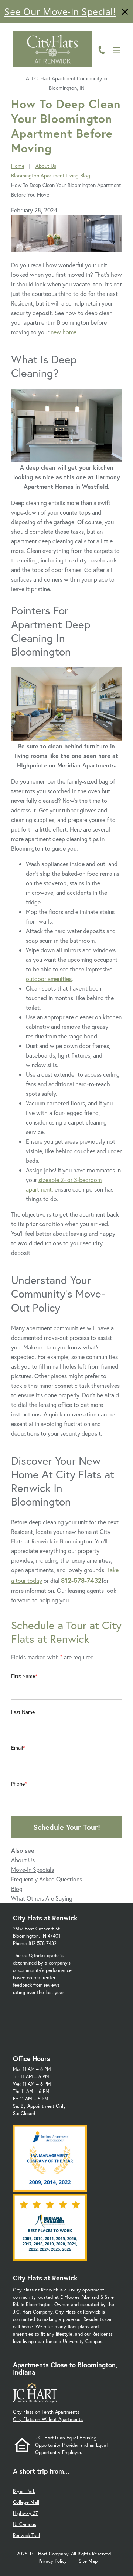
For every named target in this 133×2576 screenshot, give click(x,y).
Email (17, 1748)
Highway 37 (25, 2513)
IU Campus (25, 2524)
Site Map (88, 2561)
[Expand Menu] (119, 38)
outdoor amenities (49, 979)
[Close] (125, 13)
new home (64, 332)
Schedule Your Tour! (67, 1827)
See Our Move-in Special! (60, 11)
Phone (18, 1784)
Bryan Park (24, 2491)
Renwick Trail (26, 2535)
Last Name (23, 1712)
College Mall (26, 2502)
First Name (23, 1676)
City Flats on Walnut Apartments (48, 2419)
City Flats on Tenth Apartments (46, 2412)
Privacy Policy (53, 2561)
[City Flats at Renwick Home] (52, 49)
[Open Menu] (116, 50)
